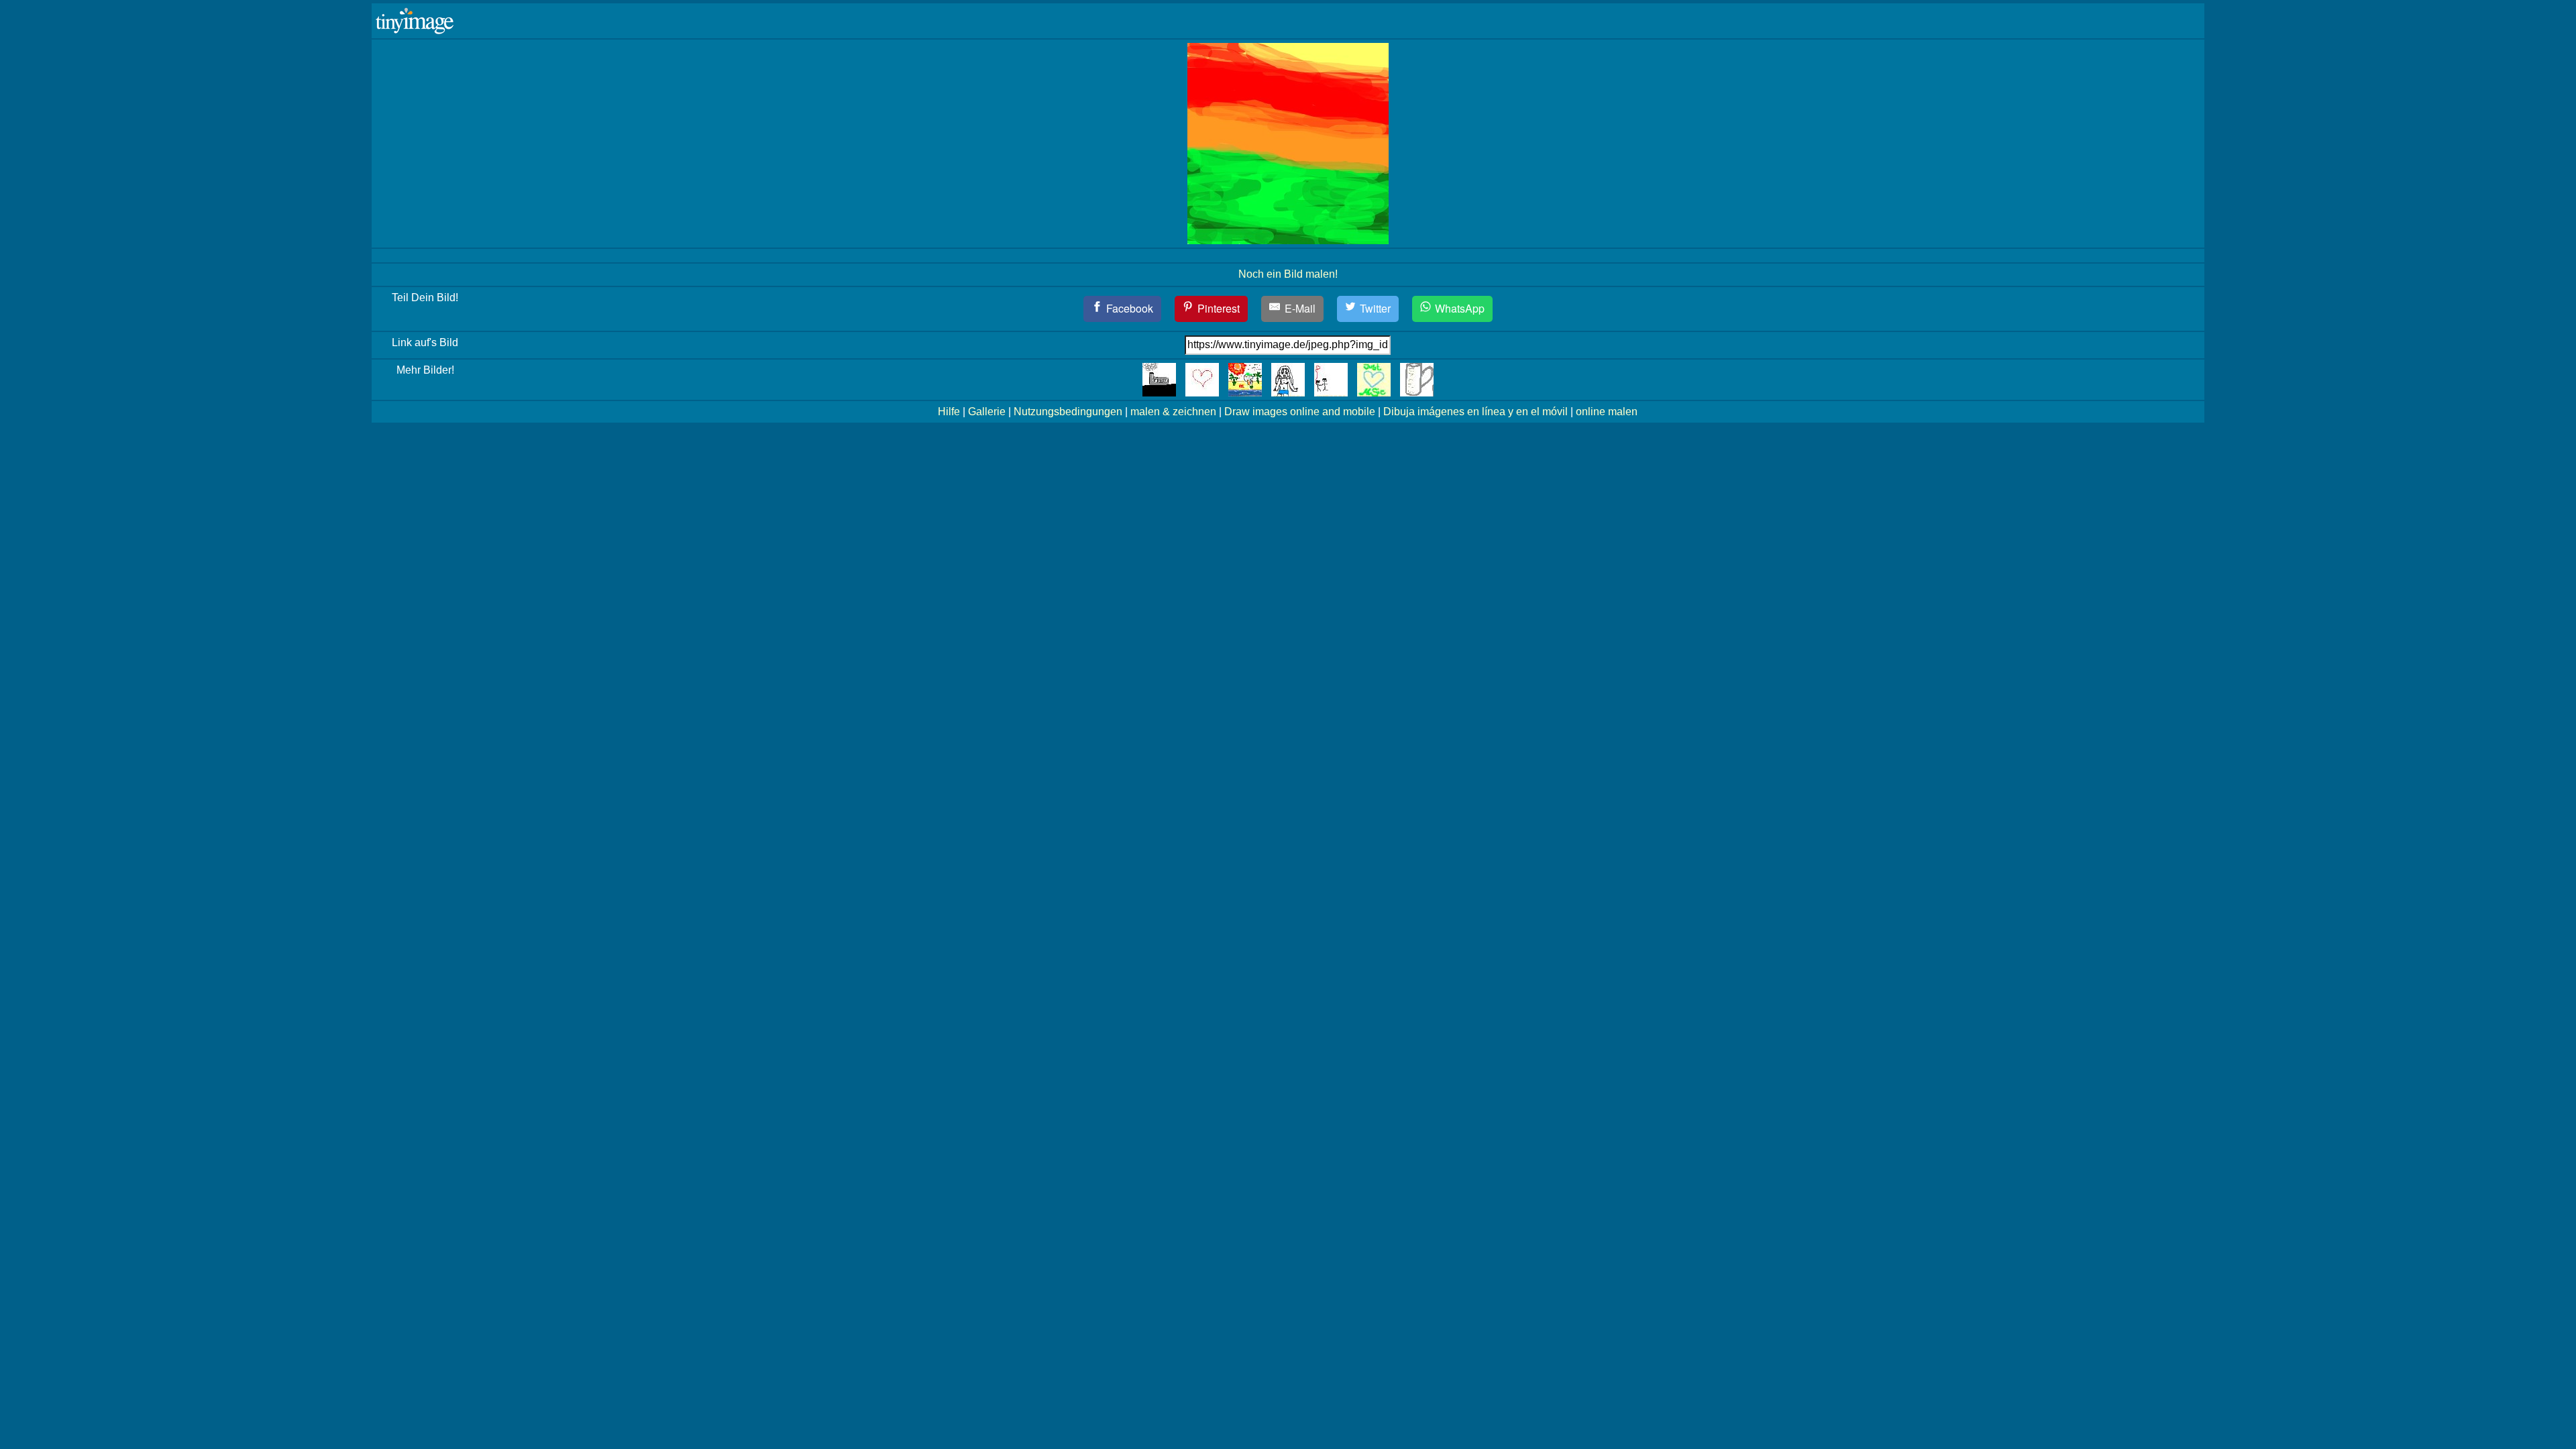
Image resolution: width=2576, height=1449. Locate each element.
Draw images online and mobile (1300, 412)
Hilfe (949, 412)
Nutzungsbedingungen (1068, 412)
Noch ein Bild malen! (1288, 274)
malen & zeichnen (1173, 412)
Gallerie (987, 412)
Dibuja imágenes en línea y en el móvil (1475, 412)
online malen (1607, 412)
